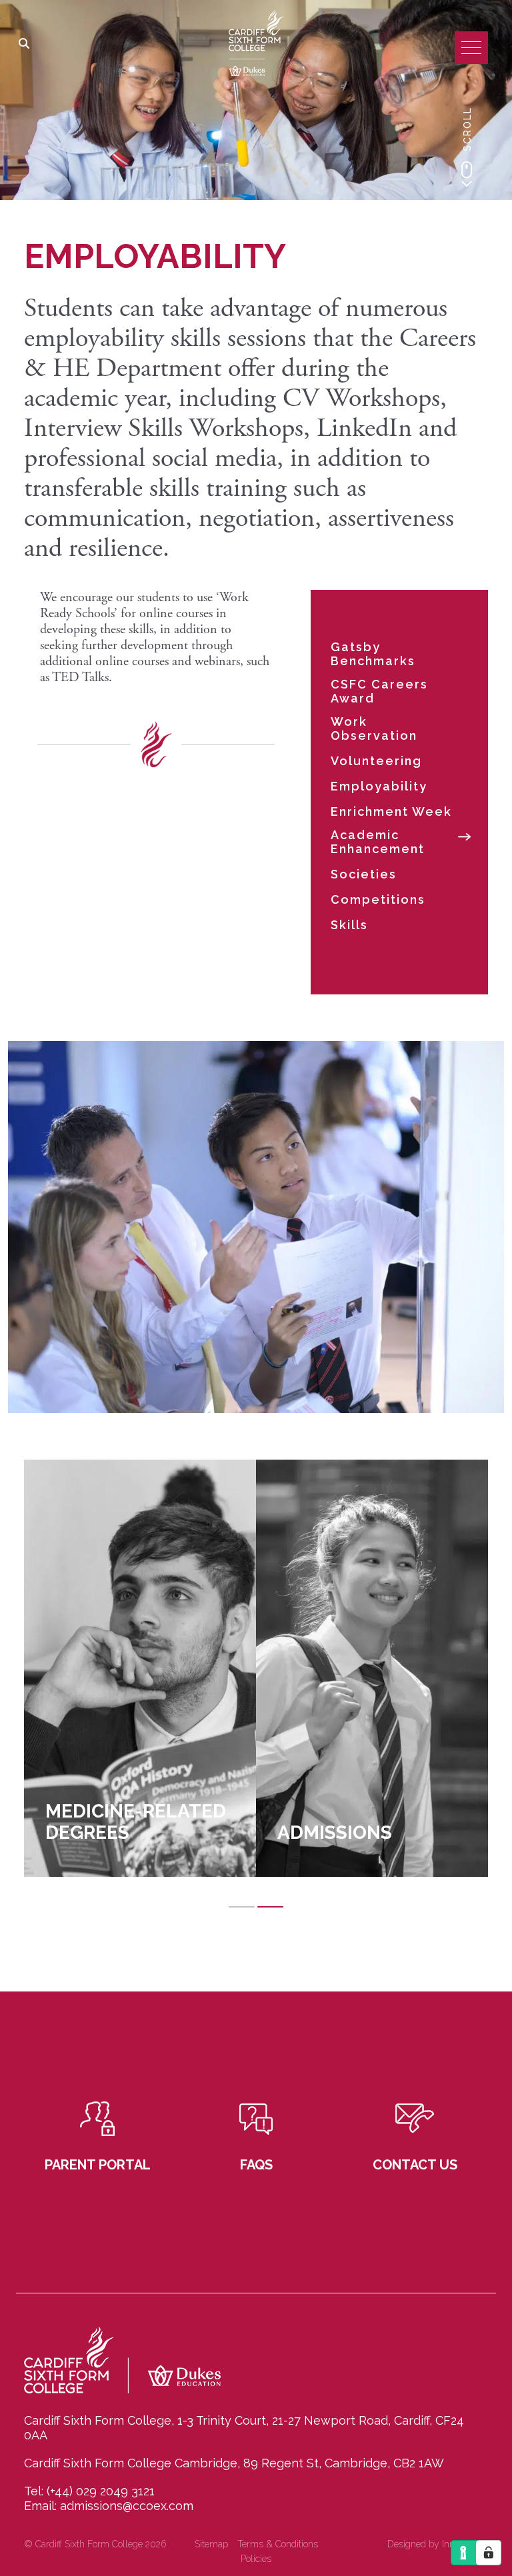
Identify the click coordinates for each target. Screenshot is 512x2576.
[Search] (24, 45)
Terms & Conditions (278, 2544)
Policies (256, 2559)
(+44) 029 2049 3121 (101, 2491)
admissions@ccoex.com (127, 2506)
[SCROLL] (467, 174)
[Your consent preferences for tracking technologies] (489, 2553)
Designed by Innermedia (438, 2544)
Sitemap (211, 2544)
